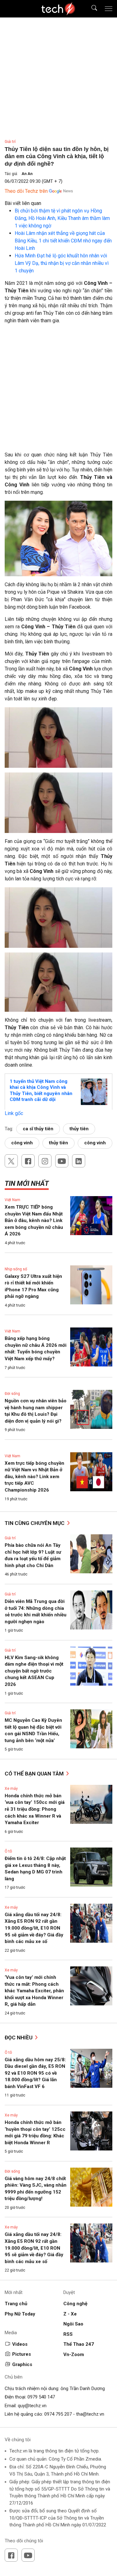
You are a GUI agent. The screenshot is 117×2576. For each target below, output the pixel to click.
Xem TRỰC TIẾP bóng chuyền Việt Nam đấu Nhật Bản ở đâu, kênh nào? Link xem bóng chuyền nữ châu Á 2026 (34, 1220)
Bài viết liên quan (23, 203)
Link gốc (14, 1113)
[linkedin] (79, 1161)
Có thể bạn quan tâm (35, 1774)
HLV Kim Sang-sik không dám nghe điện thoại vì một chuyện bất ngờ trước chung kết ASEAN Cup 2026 (34, 1671)
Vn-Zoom (74, 2354)
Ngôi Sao (73, 2324)
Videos (20, 2344)
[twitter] (11, 1161)
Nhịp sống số (16, 1269)
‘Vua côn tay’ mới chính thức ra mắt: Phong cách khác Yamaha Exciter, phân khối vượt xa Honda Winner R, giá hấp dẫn (34, 1991)
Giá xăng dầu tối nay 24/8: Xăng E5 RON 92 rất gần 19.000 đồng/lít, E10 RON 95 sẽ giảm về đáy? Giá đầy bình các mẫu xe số (34, 1928)
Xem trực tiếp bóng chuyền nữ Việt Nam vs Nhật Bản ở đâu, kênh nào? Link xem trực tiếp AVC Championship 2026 (34, 1477)
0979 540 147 (41, 2397)
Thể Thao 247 (79, 2344)
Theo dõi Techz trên (26, 191)
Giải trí (10, 142)
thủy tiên (79, 1129)
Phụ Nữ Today (20, 2314)
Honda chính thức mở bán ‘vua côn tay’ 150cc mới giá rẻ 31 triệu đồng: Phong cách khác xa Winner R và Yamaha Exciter (35, 1809)
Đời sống (12, 1394)
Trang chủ (16, 2304)
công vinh (22, 1143)
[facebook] (28, 1161)
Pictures (22, 2354)
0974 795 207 (58, 2414)
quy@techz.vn (32, 2406)
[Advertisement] (58, 390)
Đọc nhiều (19, 2038)
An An (27, 174)
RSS (68, 2334)
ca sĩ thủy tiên (38, 1129)
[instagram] (45, 1161)
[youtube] (62, 1161)
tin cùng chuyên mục (35, 1523)
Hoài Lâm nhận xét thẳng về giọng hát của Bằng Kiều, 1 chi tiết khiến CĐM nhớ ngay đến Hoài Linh (63, 241)
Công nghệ (75, 2304)
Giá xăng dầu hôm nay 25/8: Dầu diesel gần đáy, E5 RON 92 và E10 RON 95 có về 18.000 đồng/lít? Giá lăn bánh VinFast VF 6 (35, 2073)
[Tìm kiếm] (90, 9)
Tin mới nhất (27, 1183)
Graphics (22, 2364)
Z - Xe (70, 2314)
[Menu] (109, 9)
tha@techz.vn (90, 2414)
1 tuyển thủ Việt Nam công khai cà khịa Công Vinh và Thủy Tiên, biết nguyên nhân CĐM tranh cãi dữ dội (41, 1091)
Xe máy (11, 1789)
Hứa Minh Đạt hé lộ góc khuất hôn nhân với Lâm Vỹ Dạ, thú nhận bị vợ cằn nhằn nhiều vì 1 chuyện (62, 263)
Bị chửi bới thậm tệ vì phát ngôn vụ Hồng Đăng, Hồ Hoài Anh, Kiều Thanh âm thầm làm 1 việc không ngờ (62, 218)
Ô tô (8, 1851)
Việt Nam (12, 1200)
